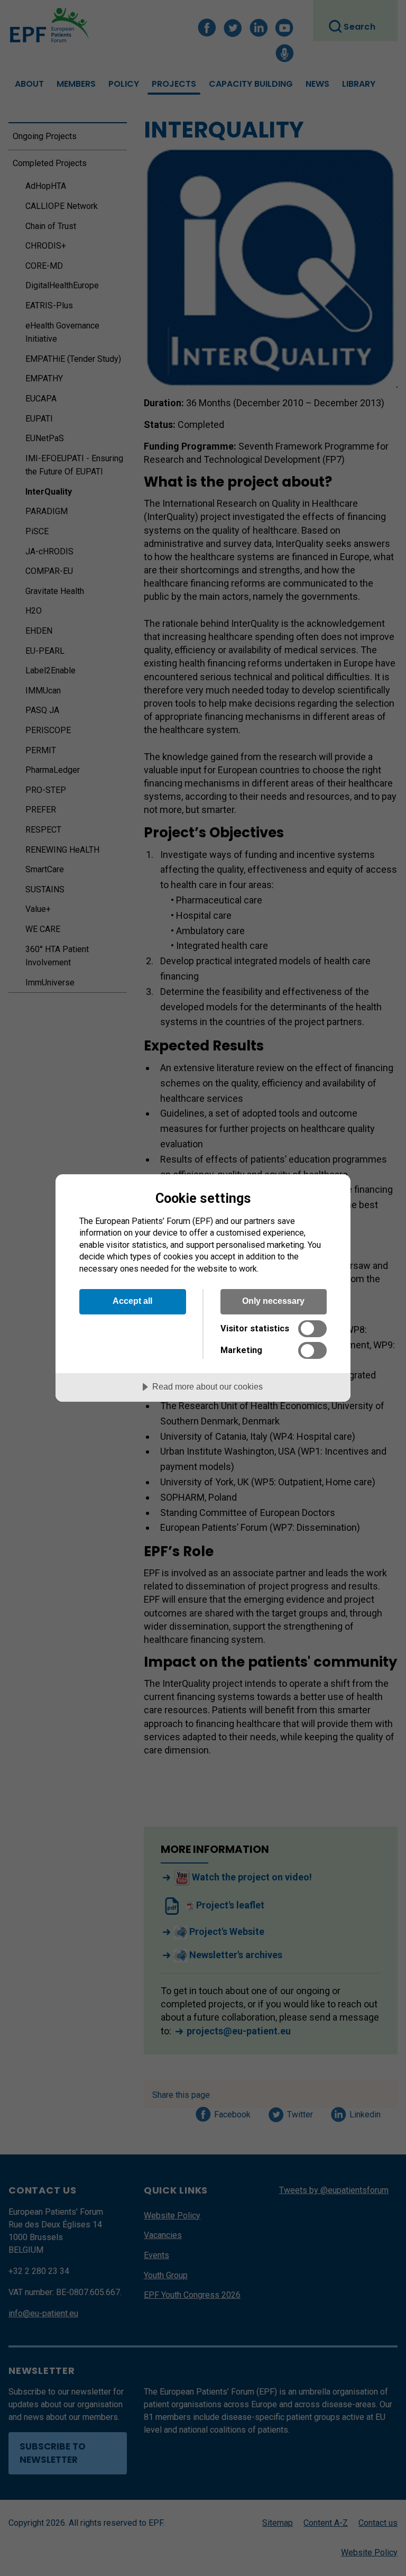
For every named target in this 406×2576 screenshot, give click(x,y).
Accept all (132, 1301)
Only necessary (273, 1301)
